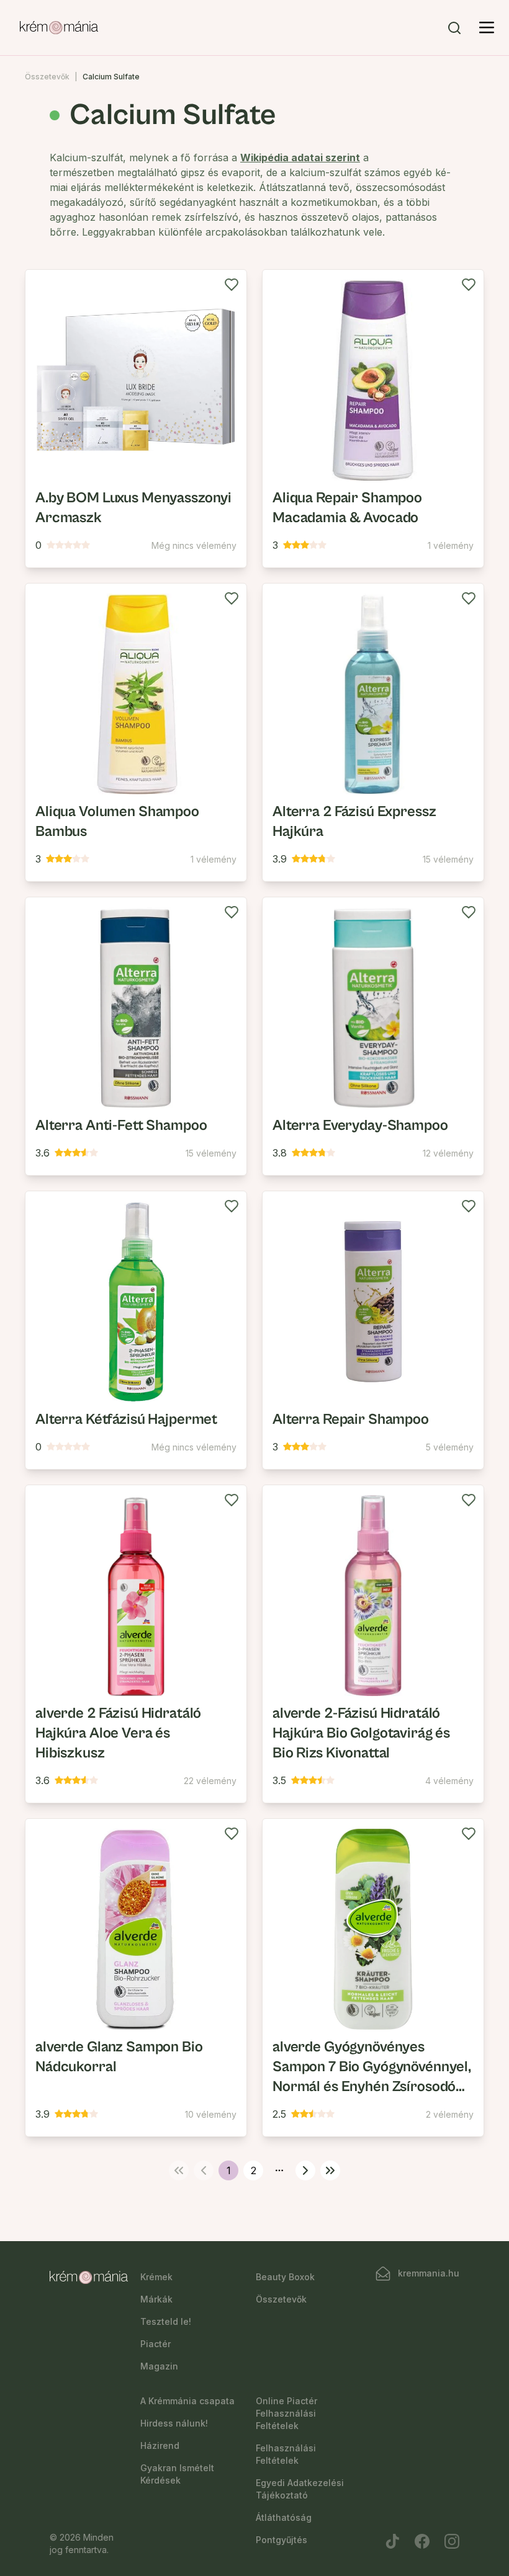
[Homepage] (59, 28)
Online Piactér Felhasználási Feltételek (286, 2413)
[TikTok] (392, 2541)
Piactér (155, 2344)
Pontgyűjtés (282, 2540)
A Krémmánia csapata (187, 2401)
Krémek (156, 2277)
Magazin (159, 2366)
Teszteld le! (166, 2321)
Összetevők (47, 77)
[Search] (454, 28)
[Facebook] (422, 2541)
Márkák (156, 2299)
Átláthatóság (284, 2517)
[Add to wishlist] (232, 285)
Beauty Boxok (285, 2277)
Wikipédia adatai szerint (300, 158)
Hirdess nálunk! (174, 2423)
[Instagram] (452, 2541)
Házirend (160, 2445)
